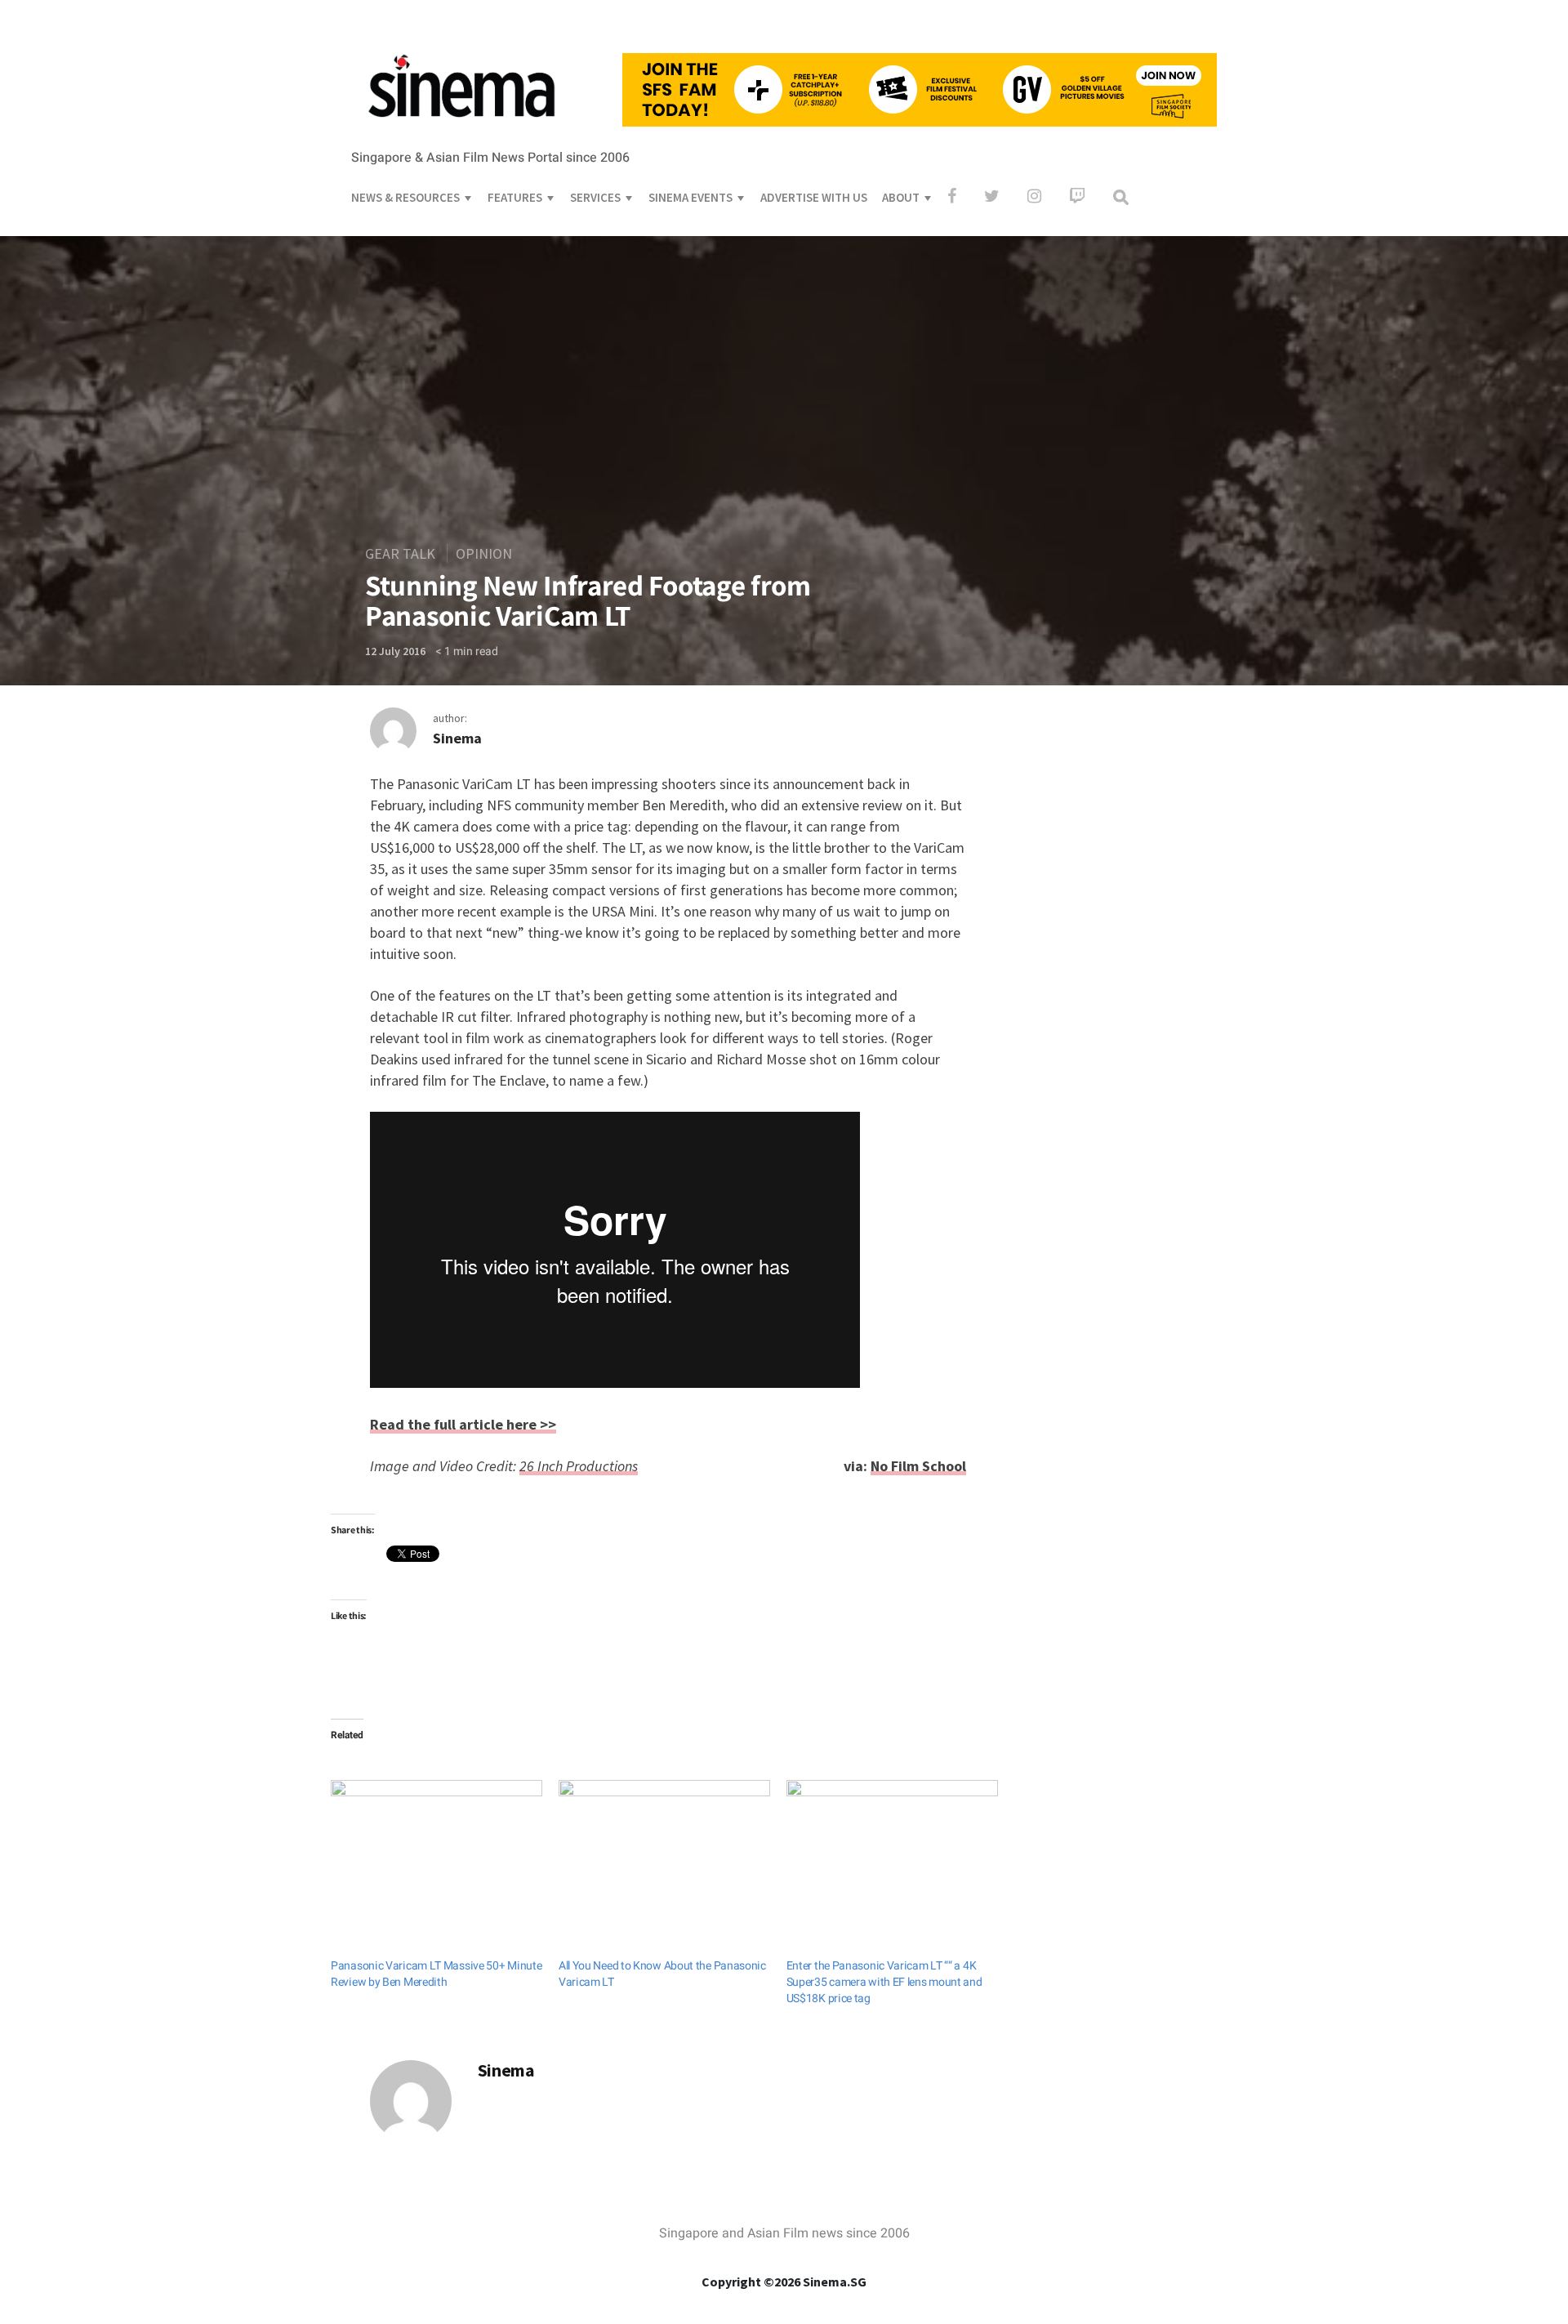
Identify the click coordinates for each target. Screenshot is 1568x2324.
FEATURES (515, 197)
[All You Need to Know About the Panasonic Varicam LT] (664, 1840)
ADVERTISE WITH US (814, 197)
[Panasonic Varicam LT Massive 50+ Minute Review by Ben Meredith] (437, 1840)
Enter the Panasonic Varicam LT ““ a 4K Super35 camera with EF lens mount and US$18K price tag (884, 1982)
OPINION (484, 553)
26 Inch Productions (579, 1466)
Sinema (457, 738)
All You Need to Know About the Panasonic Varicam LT (662, 1974)
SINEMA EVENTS (690, 197)
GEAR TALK (400, 553)
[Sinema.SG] (461, 127)
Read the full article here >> (463, 1424)
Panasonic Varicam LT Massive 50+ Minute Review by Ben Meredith (436, 1974)
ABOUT (901, 197)
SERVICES (595, 197)
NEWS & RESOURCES (405, 197)
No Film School (918, 1466)
